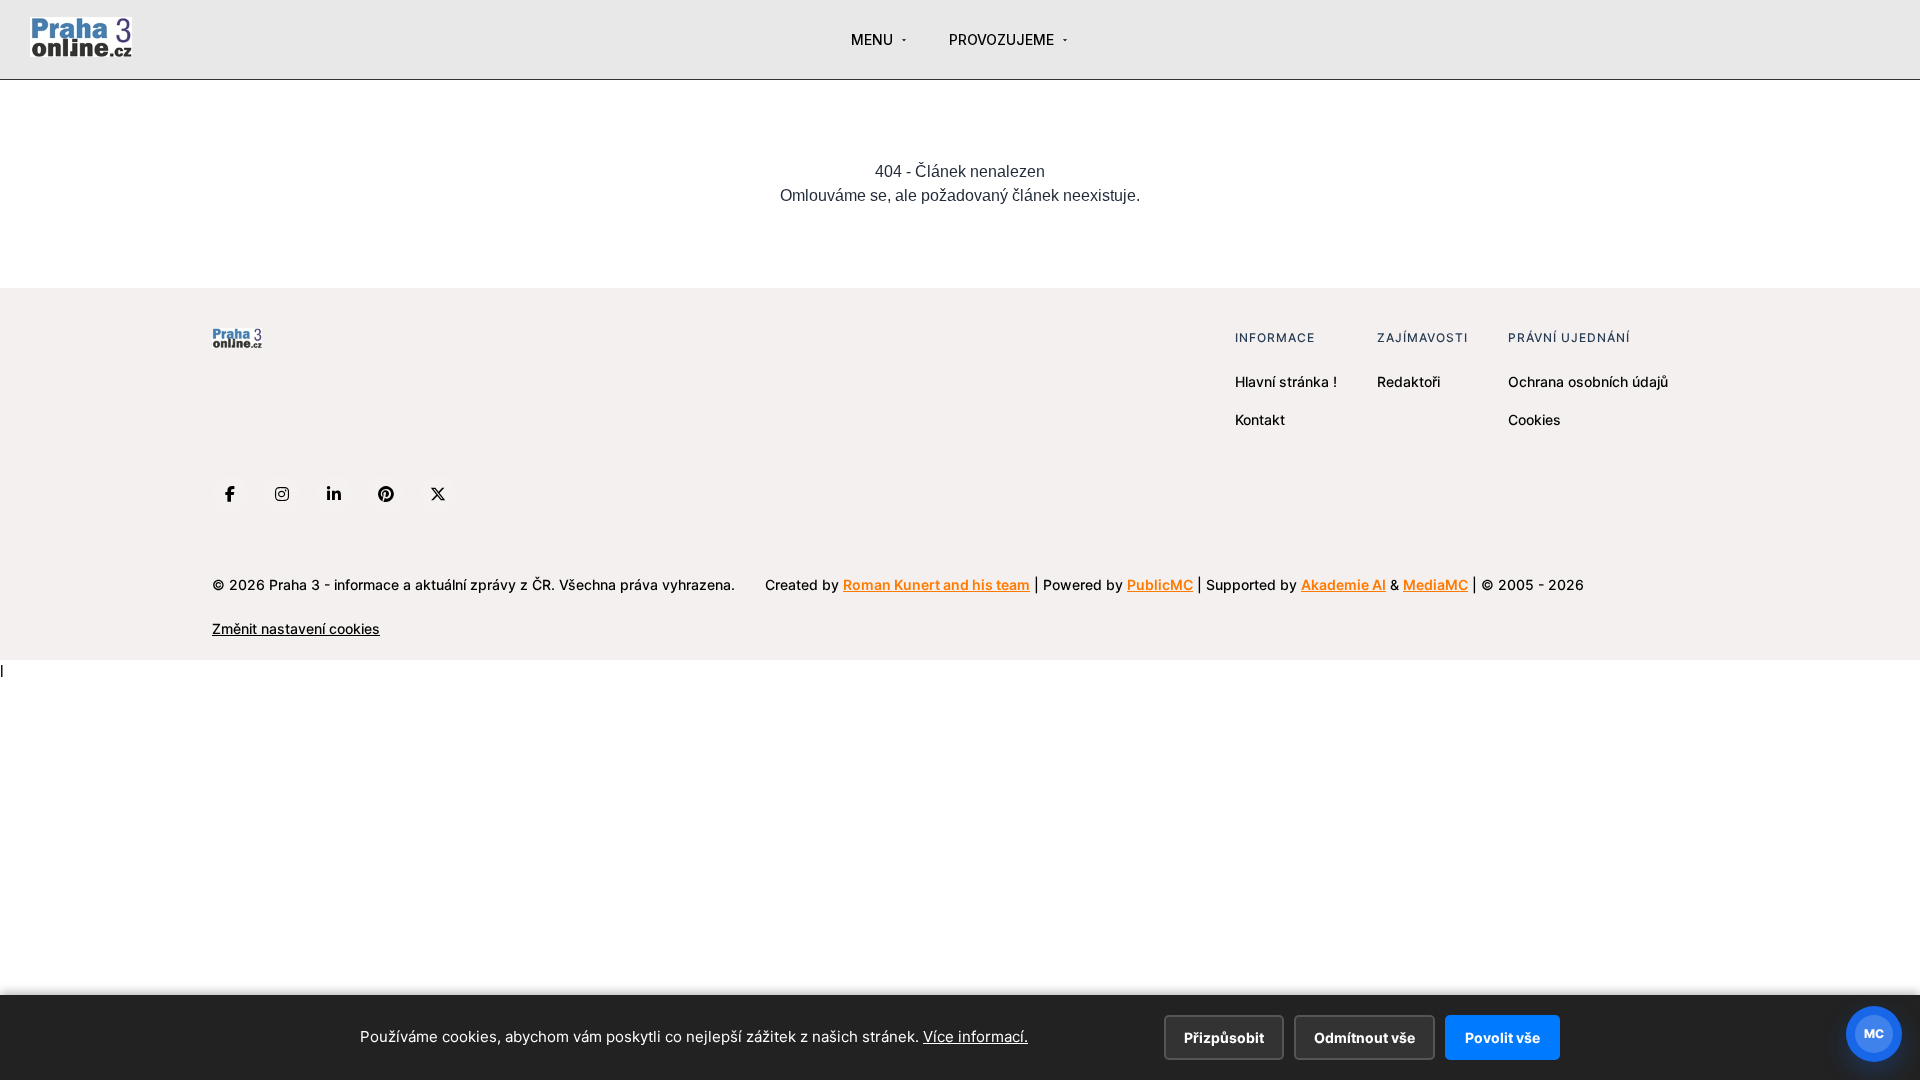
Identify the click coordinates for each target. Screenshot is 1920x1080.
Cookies (1534, 419)
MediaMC (1435, 584)
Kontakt (1260, 419)
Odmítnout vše (1364, 1037)
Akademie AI (1343, 584)
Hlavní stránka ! (1286, 381)
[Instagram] (282, 494)
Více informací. (975, 1036)
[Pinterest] (386, 494)
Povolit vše (1502, 1037)
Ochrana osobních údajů (1588, 381)
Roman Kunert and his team (936, 584)
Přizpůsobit (1224, 1037)
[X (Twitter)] (438, 494)
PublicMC (1160, 584)
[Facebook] (230, 494)
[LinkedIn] (334, 494)
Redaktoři (1408, 381)
